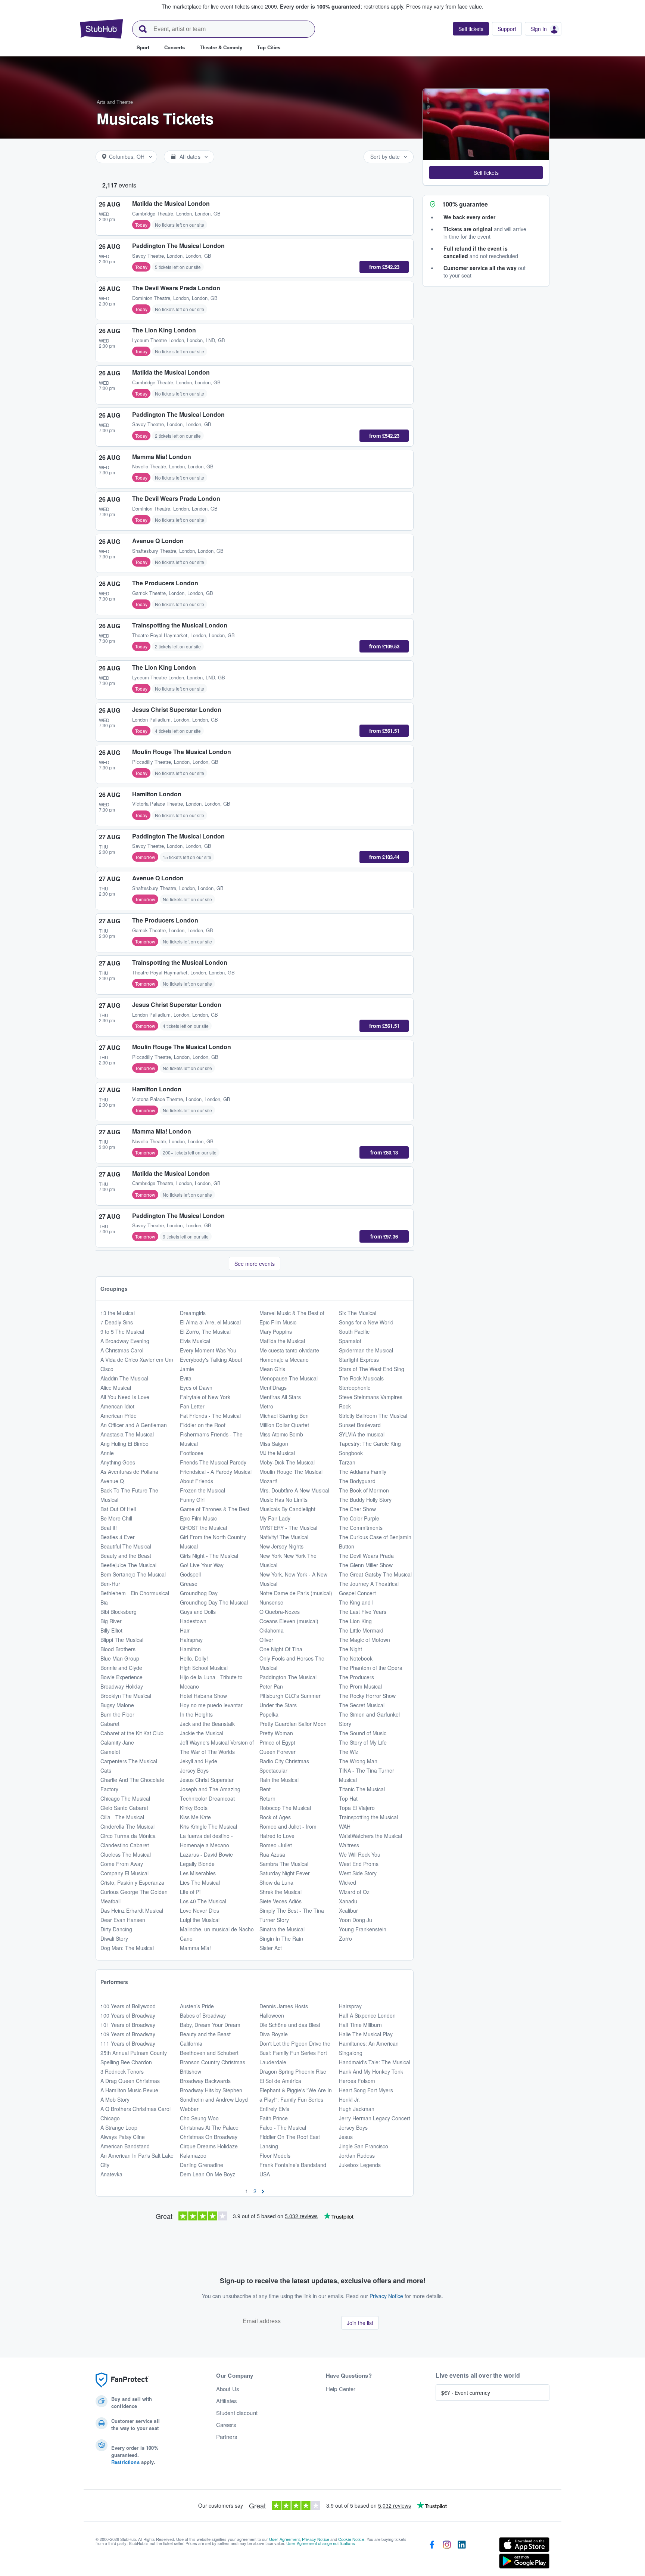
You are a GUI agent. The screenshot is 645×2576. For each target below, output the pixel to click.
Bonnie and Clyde (121, 1668)
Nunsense (271, 1602)
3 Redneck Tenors (122, 2071)
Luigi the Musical (200, 1920)
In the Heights (196, 1714)
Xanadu (348, 1901)
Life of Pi (190, 1892)
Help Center (341, 2389)
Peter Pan (271, 1686)
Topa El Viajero (357, 1808)
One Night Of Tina (281, 1649)
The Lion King (355, 1621)
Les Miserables (198, 1873)
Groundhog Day (199, 1593)
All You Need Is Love (125, 1397)
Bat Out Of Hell (118, 1509)
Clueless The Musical (126, 1854)
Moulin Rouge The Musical (291, 1472)
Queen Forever (278, 1752)
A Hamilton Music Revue (129, 2090)
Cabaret (110, 1724)
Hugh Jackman (357, 2109)
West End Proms (359, 1864)
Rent (265, 1789)
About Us (228, 2389)
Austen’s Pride (197, 2006)
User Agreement (284, 2539)
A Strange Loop (119, 2127)
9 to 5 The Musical (122, 1332)
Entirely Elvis (274, 2109)
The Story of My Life (363, 1742)
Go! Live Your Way (202, 1565)
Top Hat (348, 1798)
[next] (263, 2191)
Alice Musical (116, 1388)
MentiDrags (273, 1388)
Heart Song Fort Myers (366, 2090)
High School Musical (204, 1668)
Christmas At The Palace (209, 2127)
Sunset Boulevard (360, 1425)
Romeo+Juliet (276, 1845)
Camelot (110, 1752)
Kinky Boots (194, 1808)
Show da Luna (276, 1882)
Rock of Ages (275, 1817)
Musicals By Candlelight (287, 1509)
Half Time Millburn (360, 2025)
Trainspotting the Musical (368, 1817)
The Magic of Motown (364, 1640)
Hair (185, 1630)
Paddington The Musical (288, 1677)
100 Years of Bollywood (128, 2006)
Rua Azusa (272, 1854)
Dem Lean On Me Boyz (208, 2174)
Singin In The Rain (281, 1938)
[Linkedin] (462, 2554)
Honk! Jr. (349, 2099)
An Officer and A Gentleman (134, 1425)
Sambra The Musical (284, 1864)
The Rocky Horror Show (367, 1696)
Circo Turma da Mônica (128, 1836)
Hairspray (191, 1640)
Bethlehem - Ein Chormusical (135, 1593)
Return (267, 1798)
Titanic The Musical (362, 1789)
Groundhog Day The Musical (214, 1602)
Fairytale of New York (205, 1397)
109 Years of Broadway (128, 2034)
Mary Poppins (276, 1332)
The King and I (356, 1602)
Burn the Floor (117, 1714)
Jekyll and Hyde (199, 1761)
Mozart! (268, 1481)
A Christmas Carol (122, 1350)
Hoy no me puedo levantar (211, 1705)
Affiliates (227, 2401)
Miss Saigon (274, 1444)
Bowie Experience (121, 1677)
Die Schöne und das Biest (290, 2025)
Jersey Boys (194, 1770)
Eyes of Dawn (196, 1388)
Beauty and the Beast (126, 1556)
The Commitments (361, 1528)
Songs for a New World (366, 1322)
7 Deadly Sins (117, 1322)
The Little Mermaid (361, 1630)
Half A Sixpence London (367, 2015)
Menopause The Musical (289, 1378)
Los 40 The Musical (203, 1901)
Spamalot (350, 1341)
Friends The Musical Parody (213, 1462)
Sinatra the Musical (282, 1929)
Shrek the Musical (281, 1892)
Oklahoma (272, 1630)
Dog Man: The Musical (127, 1948)
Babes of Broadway (203, 2015)
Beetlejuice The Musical (128, 1565)
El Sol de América (280, 2081)
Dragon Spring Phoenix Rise (293, 2071)
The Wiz (349, 1752)
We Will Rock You (360, 1854)
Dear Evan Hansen (123, 1920)
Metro (266, 1406)
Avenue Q (112, 1481)
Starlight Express (359, 1360)
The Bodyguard (357, 1481)
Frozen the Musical (202, 1490)
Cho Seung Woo (199, 2118)
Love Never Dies (200, 1910)
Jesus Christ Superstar (207, 1780)
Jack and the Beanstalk (207, 1724)
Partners (227, 2437)
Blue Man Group (120, 1658)
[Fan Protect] (122, 2380)
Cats (106, 1770)
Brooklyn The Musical (126, 1696)
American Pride (119, 1416)
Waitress (349, 1845)
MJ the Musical (277, 1453)
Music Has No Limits (283, 1500)
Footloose (192, 1453)
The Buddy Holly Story (365, 1500)
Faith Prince (274, 2118)
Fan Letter (192, 1406)
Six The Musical (358, 1313)
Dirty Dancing (116, 1929)
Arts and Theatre (115, 102)
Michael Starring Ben (284, 1416)
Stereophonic (355, 1388)
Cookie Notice (351, 2539)
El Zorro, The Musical (205, 1332)
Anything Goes (118, 1462)
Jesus (346, 2137)
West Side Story (358, 1873)
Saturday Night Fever (285, 1873)
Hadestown (193, 1621)
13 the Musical (118, 1313)
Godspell (190, 1574)
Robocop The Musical (285, 1808)
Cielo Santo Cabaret (124, 1808)
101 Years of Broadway (128, 2025)
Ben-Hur (110, 1584)
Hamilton (190, 1649)
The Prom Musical (360, 1686)
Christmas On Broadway (209, 2137)
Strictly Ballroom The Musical (373, 1416)
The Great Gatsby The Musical (375, 1574)
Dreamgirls (193, 1313)
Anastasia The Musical (127, 1434)
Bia (104, 1602)
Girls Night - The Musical (209, 1556)
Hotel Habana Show (203, 1696)
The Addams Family (363, 1472)
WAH (345, 1826)
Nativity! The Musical (284, 1537)
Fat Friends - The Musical (210, 1416)
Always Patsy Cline (123, 2137)
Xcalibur (348, 1910)
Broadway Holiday (122, 1686)
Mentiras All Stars (280, 1397)
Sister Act (271, 1948)
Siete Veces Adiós (281, 1901)
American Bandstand (125, 2146)
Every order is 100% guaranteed (342, 6)
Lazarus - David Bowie (206, 1854)
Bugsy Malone (117, 1705)
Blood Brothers (118, 1649)
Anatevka (111, 2174)
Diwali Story (114, 1938)
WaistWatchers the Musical (370, 1836)
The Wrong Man (358, 1761)
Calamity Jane (117, 1742)
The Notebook (356, 1658)
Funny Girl (192, 1500)
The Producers (356, 1677)
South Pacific (354, 1332)
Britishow (191, 2071)
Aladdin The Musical (124, 1378)
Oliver (266, 1640)
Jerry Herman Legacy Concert (375, 2118)
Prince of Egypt (277, 1742)
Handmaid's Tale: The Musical (375, 2062)
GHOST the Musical (203, 1528)
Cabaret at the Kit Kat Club (132, 1733)
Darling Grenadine (202, 2165)
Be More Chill (116, 1518)
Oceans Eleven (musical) (289, 1621)
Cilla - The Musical (122, 1817)
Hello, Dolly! (194, 1658)
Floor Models (275, 2155)
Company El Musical (124, 1873)
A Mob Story (115, 2099)
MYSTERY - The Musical (288, 1528)
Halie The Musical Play (366, 2034)
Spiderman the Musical (366, 1350)
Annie (107, 1453)
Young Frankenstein (363, 1929)
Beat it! (109, 1528)
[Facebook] (432, 2554)
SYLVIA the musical (362, 1434)
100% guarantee (465, 204)
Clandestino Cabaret (125, 1845)
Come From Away (122, 1864)
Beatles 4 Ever (118, 1537)
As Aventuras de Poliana (129, 1472)
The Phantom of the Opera (371, 1668)
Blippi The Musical (122, 1640)
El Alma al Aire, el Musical (210, 1322)
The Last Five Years (363, 1612)
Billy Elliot (111, 1630)
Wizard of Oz (354, 1892)
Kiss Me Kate (195, 1817)
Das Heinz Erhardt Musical (132, 1910)
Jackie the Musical (202, 1733)
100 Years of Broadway (128, 2015)
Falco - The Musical (283, 2127)
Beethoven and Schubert (209, 2053)
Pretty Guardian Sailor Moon (293, 1724)
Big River (111, 1621)
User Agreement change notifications (321, 2543)
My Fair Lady (275, 1518)
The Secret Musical (362, 1705)
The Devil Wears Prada (366, 1556)
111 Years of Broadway (128, 2043)
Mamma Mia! (195, 1948)
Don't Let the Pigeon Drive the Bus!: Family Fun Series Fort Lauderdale (295, 2053)
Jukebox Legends (360, 2165)
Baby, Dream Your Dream (210, 2025)
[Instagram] (447, 2554)
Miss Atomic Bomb (281, 1434)
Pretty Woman (276, 1733)
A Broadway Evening (125, 1341)
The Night (350, 1649)
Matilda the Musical (282, 1341)
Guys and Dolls (198, 1612)
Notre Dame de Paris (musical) (296, 1593)
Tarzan (347, 1462)
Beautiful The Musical (126, 1546)
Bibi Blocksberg (119, 1612)
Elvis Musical (195, 1341)
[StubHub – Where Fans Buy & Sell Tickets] (102, 29)
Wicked (348, 1882)
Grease (189, 1584)
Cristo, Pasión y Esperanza (132, 1882)
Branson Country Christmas (213, 2062)
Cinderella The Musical (127, 1826)
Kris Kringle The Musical (208, 1826)
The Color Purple (359, 1518)
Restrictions (125, 2462)
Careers (226, 2425)
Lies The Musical (200, 1882)
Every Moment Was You (208, 1350)
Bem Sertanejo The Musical (133, 1574)
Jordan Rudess (357, 2155)
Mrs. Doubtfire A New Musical (294, 1490)
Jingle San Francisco (364, 2146)
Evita (186, 1378)
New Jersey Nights (281, 1546)
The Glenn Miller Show (366, 1565)
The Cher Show (357, 1509)
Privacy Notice (386, 2296)
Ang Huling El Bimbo (124, 1444)
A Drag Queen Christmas (130, 2081)
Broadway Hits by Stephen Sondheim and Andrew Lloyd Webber (214, 2099)
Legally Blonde (197, 1864)
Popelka (269, 1714)
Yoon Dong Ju (356, 1920)
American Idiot (117, 1406)
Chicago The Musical (125, 1798)
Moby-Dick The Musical (287, 1462)
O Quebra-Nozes (280, 1612)
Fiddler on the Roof (203, 1425)
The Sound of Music (363, 1733)
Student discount (237, 2413)
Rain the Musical (279, 1780)
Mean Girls (272, 1369)
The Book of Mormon (364, 1490)
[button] (486, 173)
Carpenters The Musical (129, 1761)
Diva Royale (274, 2034)
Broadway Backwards (205, 2081)
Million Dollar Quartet (284, 1425)
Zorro (345, 1938)
